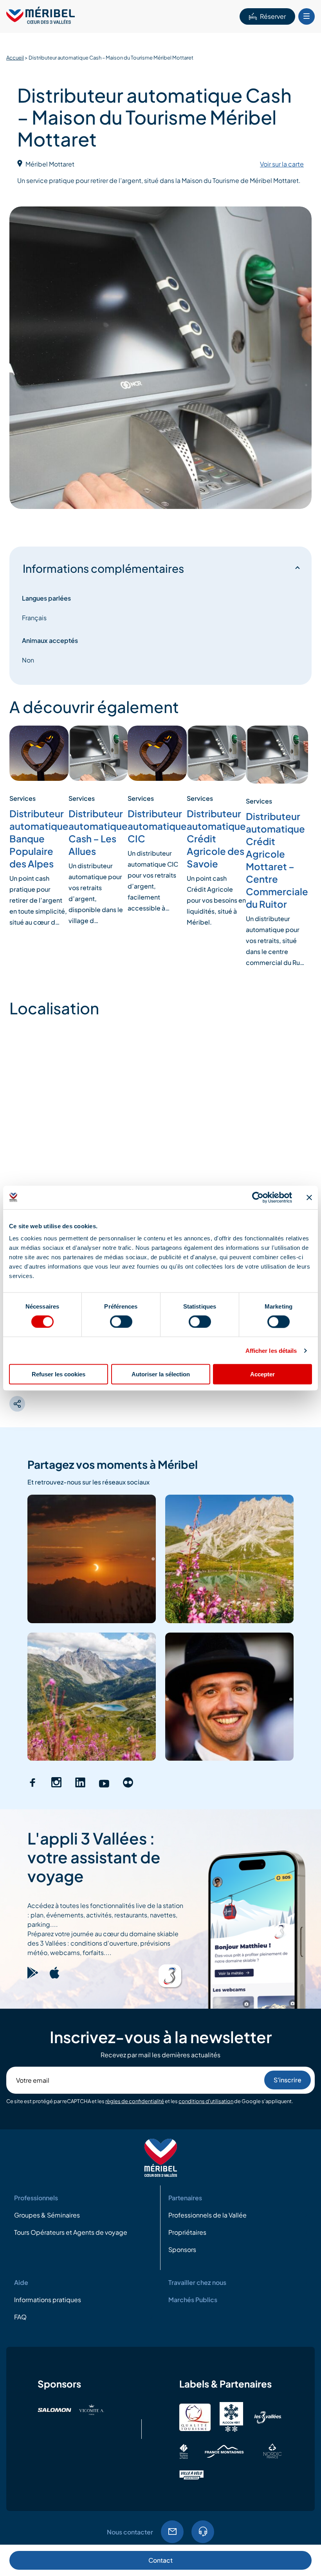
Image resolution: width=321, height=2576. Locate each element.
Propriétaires (187, 2232)
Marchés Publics (193, 2300)
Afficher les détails (271, 1350)
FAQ (20, 2317)
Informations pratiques (48, 2300)
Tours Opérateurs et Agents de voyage (71, 2232)
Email (172, 2532)
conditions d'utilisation (206, 2101)
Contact (160, 2560)
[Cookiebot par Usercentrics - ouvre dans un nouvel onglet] (258, 1197)
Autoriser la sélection (161, 1374)
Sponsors (182, 2249)
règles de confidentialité (135, 2101)
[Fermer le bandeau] (309, 1197)
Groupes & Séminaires (47, 2215)
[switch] (121, 1321)
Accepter (262, 1374)
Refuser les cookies (59, 1374)
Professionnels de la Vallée (207, 2215)
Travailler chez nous (197, 2282)
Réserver (273, 16)
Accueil (15, 58)
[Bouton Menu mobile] (307, 16)
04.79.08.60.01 (203, 2532)
